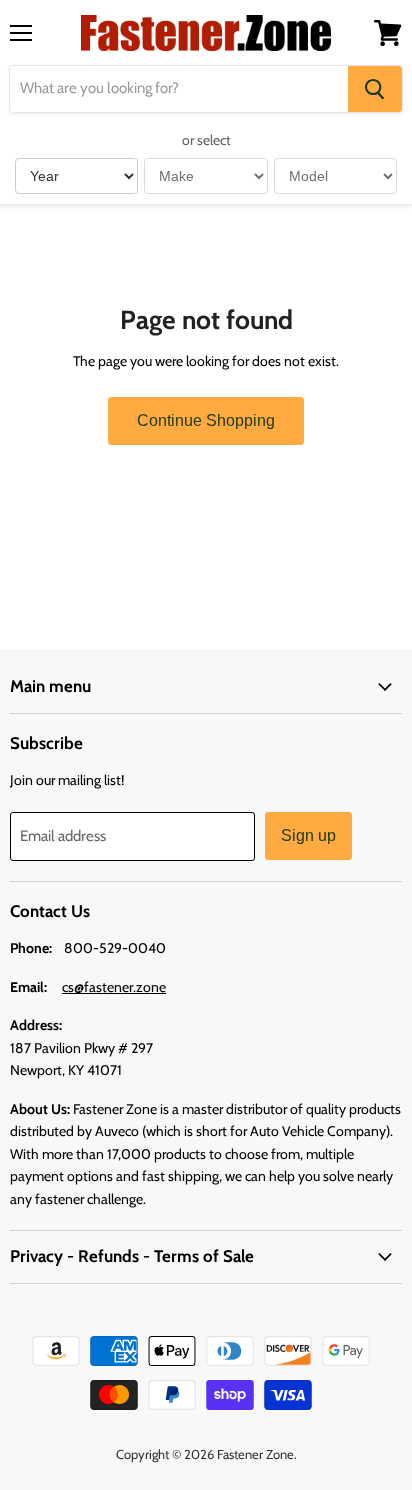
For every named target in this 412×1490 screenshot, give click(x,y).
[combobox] (179, 89)
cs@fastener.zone (114, 987)
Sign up (308, 835)
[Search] (375, 89)
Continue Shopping (206, 420)
